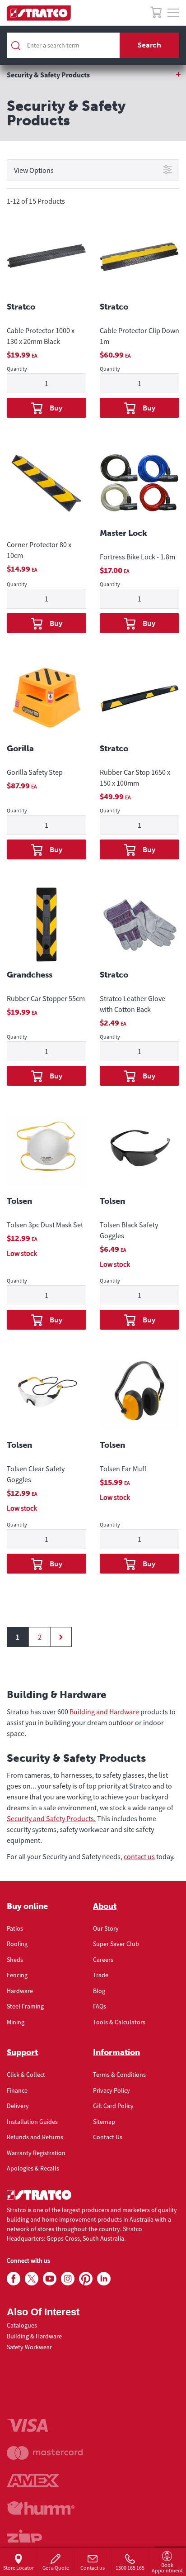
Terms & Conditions (119, 2075)
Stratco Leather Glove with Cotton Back (133, 1004)
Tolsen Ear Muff (123, 1469)
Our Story (106, 1928)
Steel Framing (25, 2006)
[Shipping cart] (156, 14)
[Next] (61, 1637)
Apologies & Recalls (33, 2168)
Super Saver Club (116, 1944)
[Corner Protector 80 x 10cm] (46, 485)
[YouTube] (50, 2279)
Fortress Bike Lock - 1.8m (137, 557)
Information (116, 2052)
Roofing (17, 1944)
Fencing (17, 1975)
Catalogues (22, 2325)
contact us (139, 1856)
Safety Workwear (29, 2347)
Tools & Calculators (119, 2022)
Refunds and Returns (35, 2137)
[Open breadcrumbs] (93, 75)
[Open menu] (173, 13)
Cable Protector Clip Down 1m (139, 336)
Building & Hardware (34, 2336)
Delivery (18, 2106)
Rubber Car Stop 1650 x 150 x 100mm (135, 778)
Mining (16, 2022)
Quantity (17, 369)
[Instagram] (68, 2279)
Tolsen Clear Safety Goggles (36, 1474)
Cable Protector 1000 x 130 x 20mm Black (41, 336)
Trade (101, 1975)
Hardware (20, 1991)
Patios (15, 1928)
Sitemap (104, 2122)
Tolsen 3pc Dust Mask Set (45, 1225)
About (105, 1906)
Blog (99, 1991)
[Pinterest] (86, 2279)
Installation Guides (32, 2122)
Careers (103, 1960)
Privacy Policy (112, 2090)
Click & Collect (26, 2075)
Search (149, 45)
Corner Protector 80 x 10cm (39, 550)
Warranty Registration (36, 2153)
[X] (32, 2279)
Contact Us (108, 2137)
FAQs (100, 2006)
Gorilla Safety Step (35, 772)
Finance (17, 2090)
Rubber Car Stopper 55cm (46, 998)
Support (22, 2052)
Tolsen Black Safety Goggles (129, 1230)
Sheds (15, 1960)
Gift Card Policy (113, 2106)
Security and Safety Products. (51, 1818)
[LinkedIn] (104, 2279)
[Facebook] (14, 2279)
